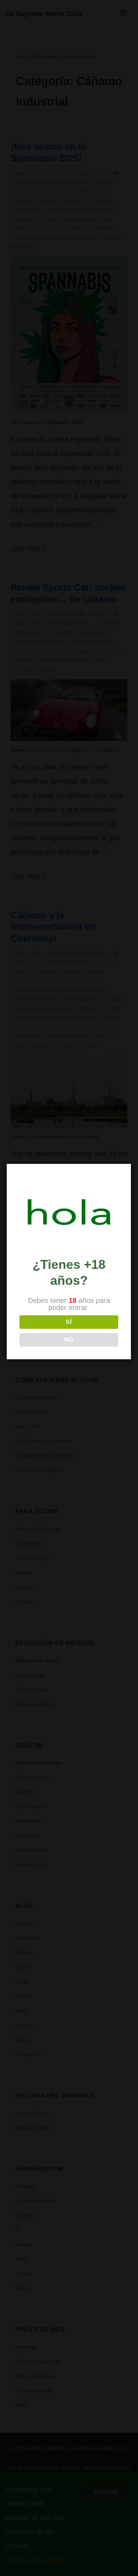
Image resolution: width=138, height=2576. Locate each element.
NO (69, 1340)
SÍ (69, 1322)
